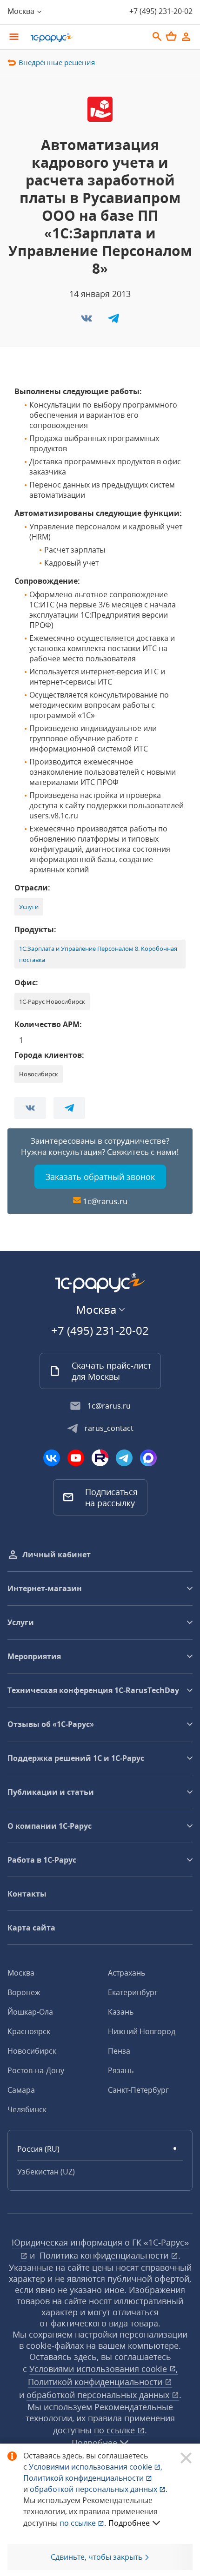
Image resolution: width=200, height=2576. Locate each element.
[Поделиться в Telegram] (113, 321)
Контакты (27, 1894)
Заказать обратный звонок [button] (100, 1177)
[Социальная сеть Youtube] (76, 1458)
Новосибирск (32, 2051)
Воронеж (24, 1992)
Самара (21, 2090)
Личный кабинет (57, 1555)
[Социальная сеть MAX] (148, 1458)
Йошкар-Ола (30, 2012)
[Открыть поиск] (157, 37)
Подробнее (129, 2523)
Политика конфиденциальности (105, 2255)
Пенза (119, 2051)
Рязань (121, 2070)
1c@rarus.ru (105, 1201)
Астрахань (127, 1973)
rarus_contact (109, 1428)
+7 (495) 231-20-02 (161, 11)
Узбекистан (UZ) (46, 2172)
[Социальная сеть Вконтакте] (52, 1458)
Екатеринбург (133, 1992)
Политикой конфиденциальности (84, 2478)
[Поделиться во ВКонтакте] (87, 321)
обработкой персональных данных (99, 2395)
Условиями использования (96, 2467)
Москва (21, 1973)
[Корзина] (171, 36)
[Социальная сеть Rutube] (100, 1458)
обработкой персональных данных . (99, 2489)
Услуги (29, 907)
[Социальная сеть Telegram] (124, 1458)
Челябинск (27, 2109)
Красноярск (29, 2031)
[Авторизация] (186, 37)
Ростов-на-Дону (36, 2070)
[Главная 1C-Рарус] (86, 38)
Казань (121, 2012)
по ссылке (116, 2430)
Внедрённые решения (57, 62)
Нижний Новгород (142, 2031)
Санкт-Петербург (138, 2090)
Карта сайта (31, 1928)
